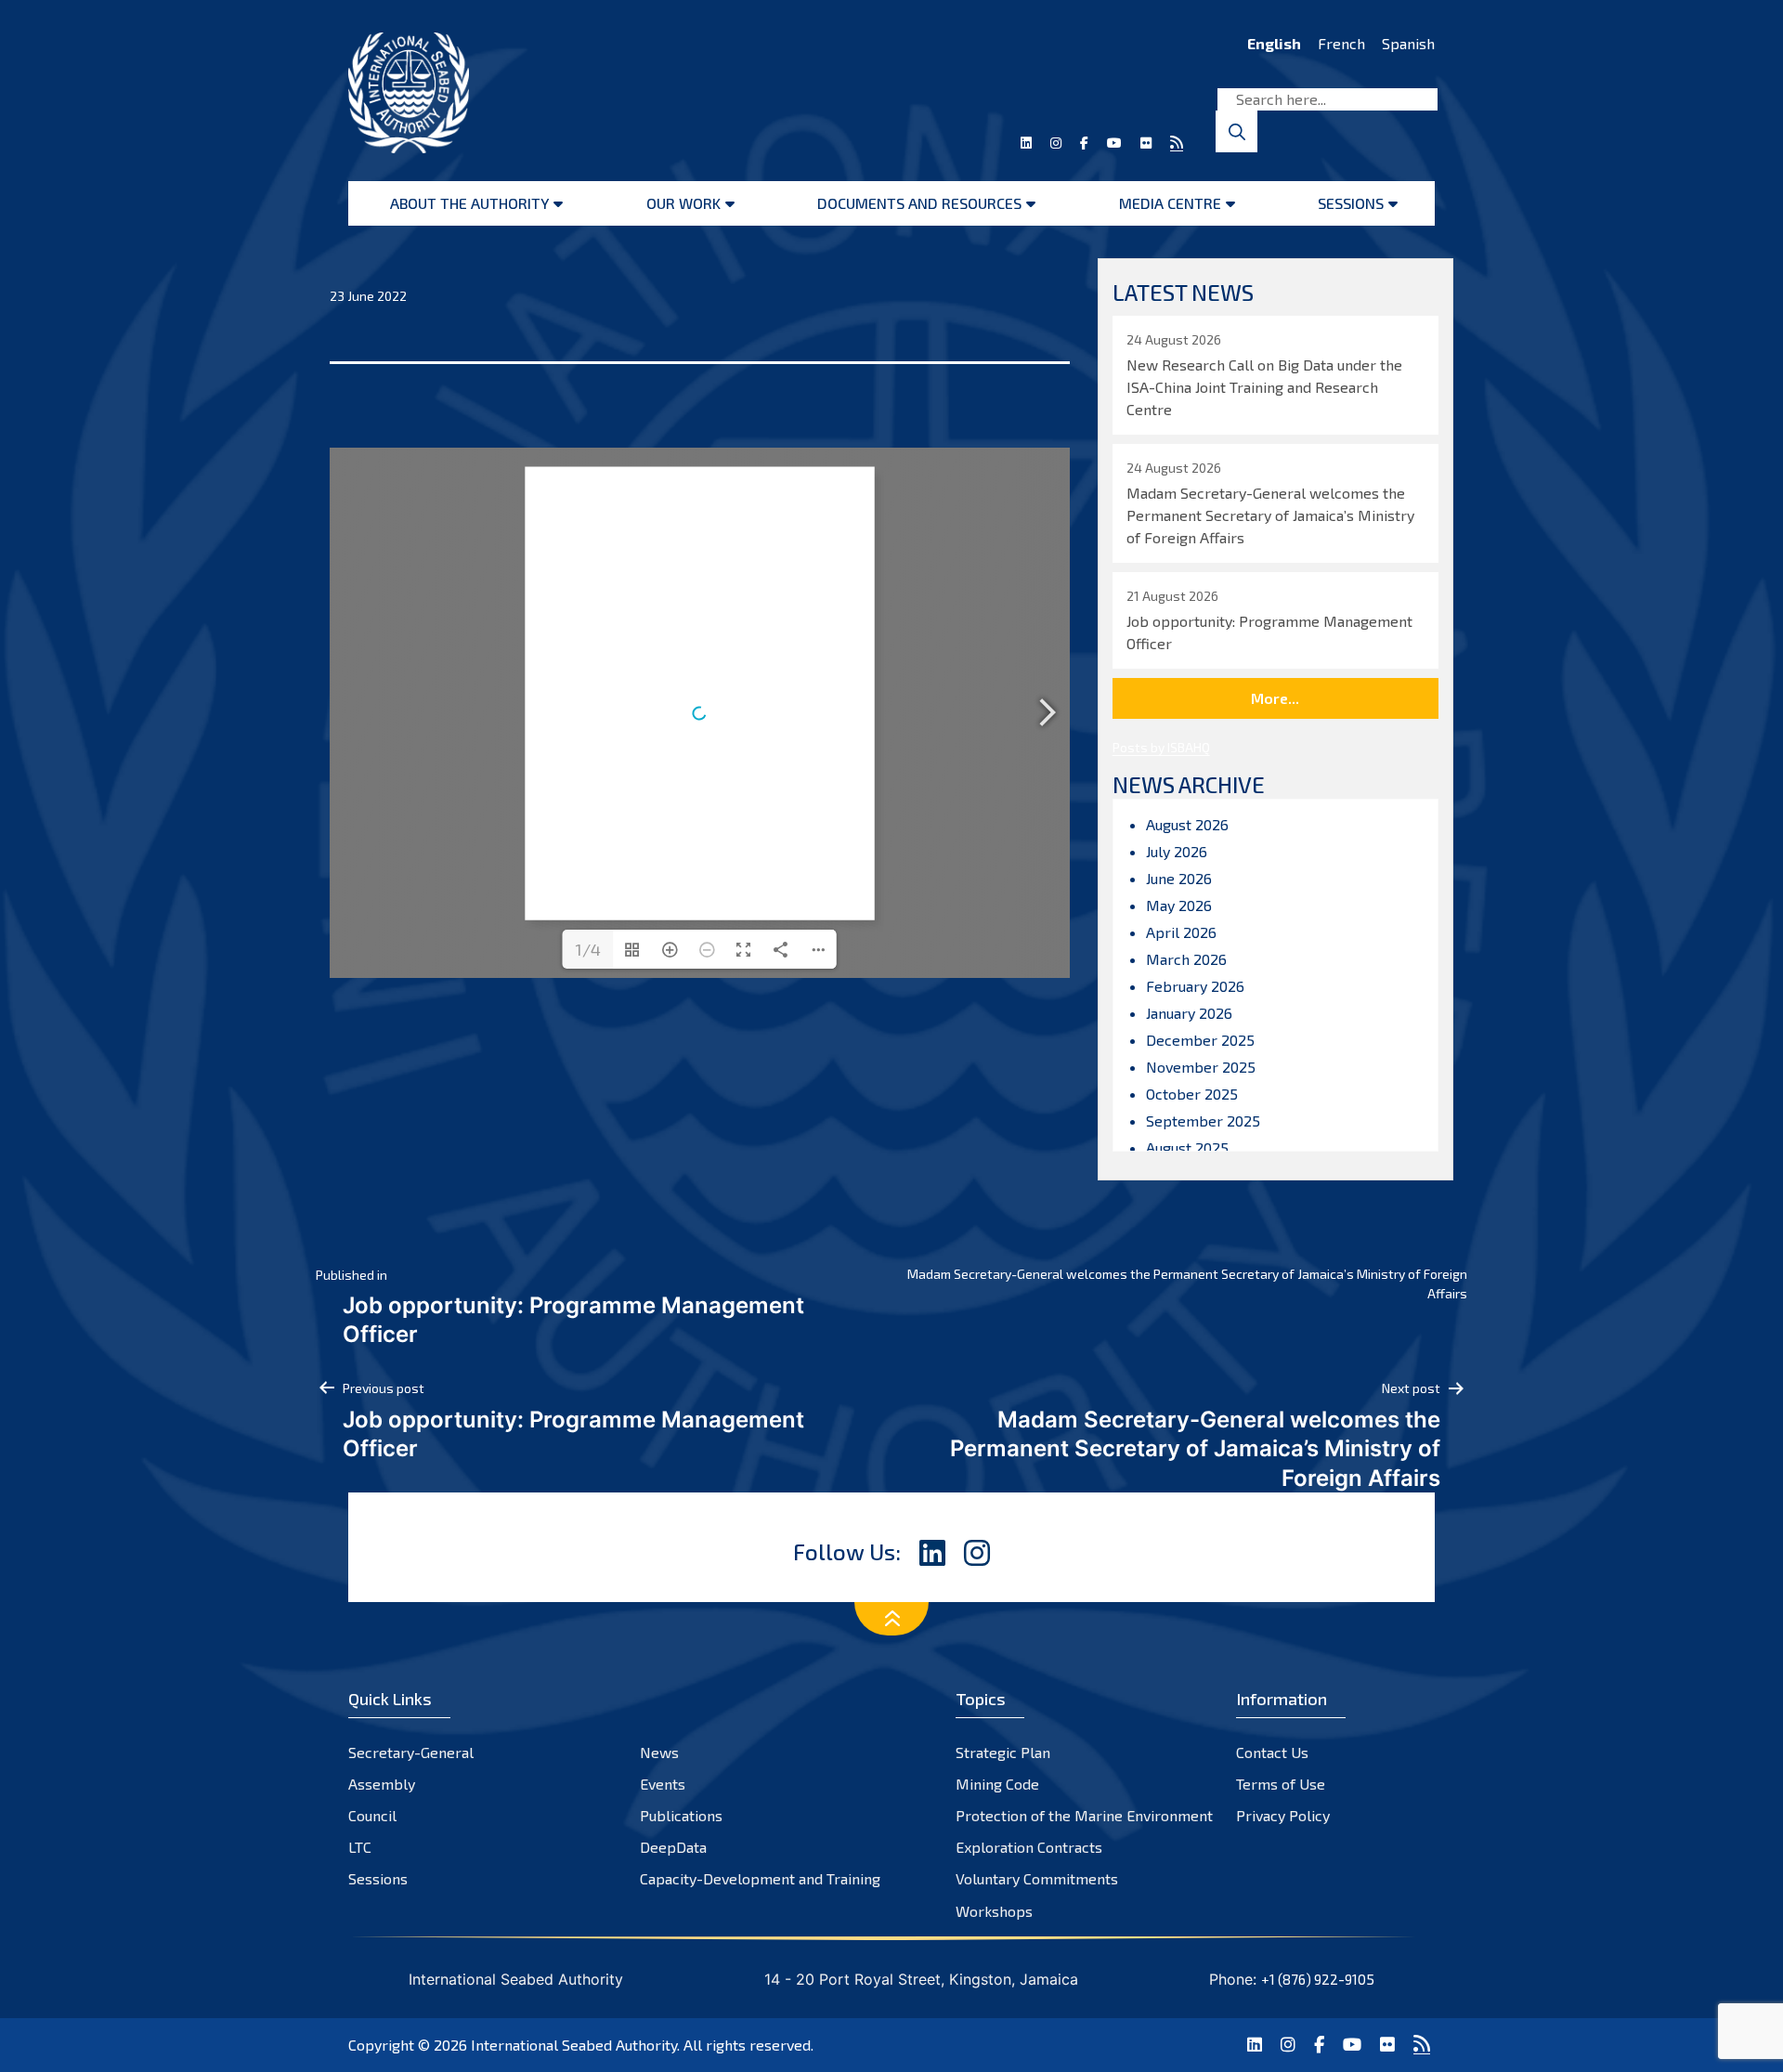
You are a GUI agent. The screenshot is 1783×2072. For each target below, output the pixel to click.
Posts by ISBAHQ (1161, 747)
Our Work (683, 203)
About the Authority (469, 203)
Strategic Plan (1003, 1752)
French (1341, 43)
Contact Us (1272, 1752)
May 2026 (1179, 905)
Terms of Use (1281, 1784)
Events (663, 1784)
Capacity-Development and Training (760, 1878)
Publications (681, 1815)
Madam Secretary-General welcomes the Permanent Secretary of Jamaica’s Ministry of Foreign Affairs (1187, 1284)
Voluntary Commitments (1037, 1878)
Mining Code (997, 1784)
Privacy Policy (1283, 1815)
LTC (360, 1847)
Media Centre (1170, 203)
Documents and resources (919, 203)
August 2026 (1187, 824)
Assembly (382, 1784)
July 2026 (1177, 851)
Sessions (1351, 203)
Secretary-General (411, 1752)
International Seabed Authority (574, 2045)
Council (372, 1815)
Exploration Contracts (1029, 1847)
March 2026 (1186, 959)
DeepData (673, 1847)
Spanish (1408, 43)
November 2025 (1201, 1067)
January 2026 (1189, 1013)
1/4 (588, 949)
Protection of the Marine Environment (1084, 1815)
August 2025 (1187, 1147)
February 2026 (1195, 986)
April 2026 (1181, 932)
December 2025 (1200, 1040)
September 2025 (1203, 1121)
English (1274, 43)
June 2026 (1179, 878)
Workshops (994, 1911)
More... (1275, 698)
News (659, 1752)
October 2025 (1192, 1094)
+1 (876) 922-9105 (1318, 1979)
